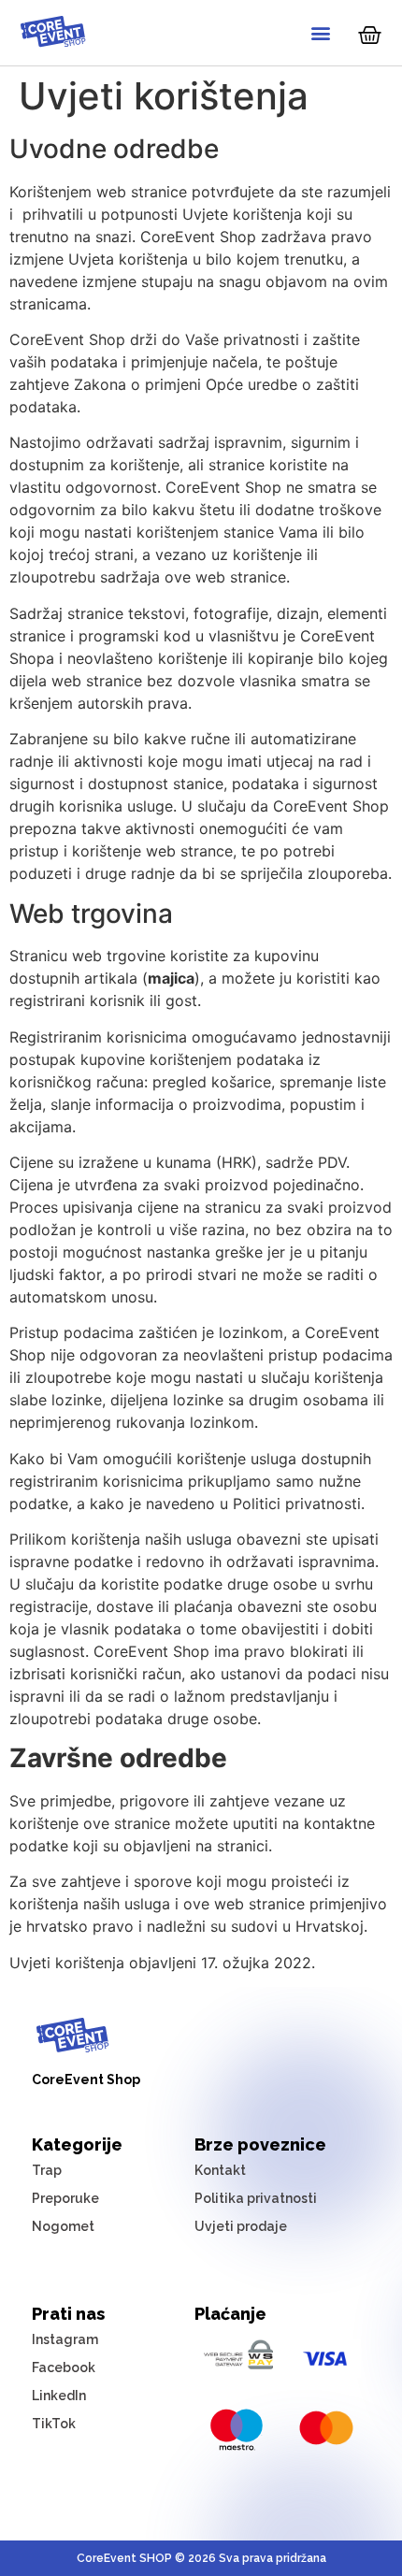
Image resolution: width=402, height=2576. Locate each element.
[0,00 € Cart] (370, 35)
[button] (320, 33)
